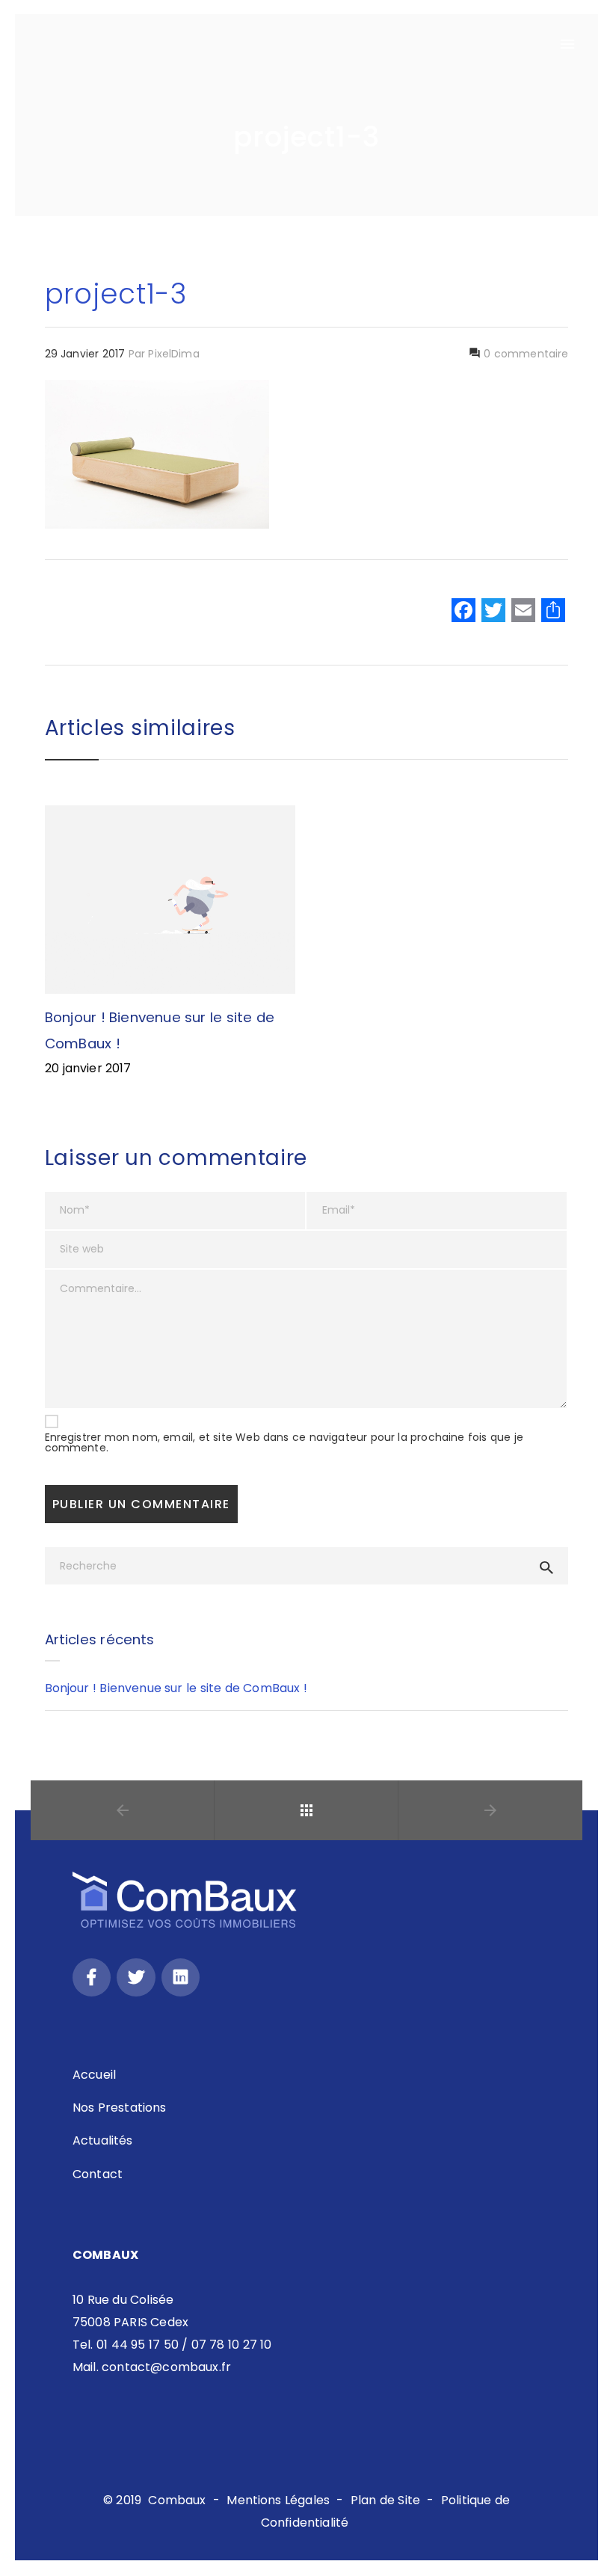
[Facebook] (463, 612)
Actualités (103, 2140)
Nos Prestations (120, 2108)
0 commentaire (525, 354)
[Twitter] (136, 1977)
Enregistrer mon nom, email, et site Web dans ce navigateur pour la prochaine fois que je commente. (284, 1442)
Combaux (177, 2500)
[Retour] (306, 1810)
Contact (98, 2174)
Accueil (94, 2075)
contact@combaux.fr (166, 2367)
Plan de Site (385, 2500)
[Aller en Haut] (585, 2543)
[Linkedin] (181, 1977)
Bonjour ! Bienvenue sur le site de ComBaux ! (176, 1688)
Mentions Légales (278, 2500)
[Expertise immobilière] (78, 44)
